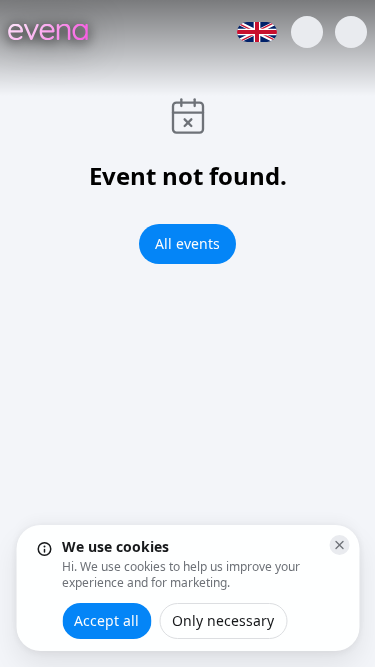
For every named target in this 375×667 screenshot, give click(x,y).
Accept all (106, 620)
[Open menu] (351, 32)
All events (187, 243)
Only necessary (223, 620)
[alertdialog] (187, 588)
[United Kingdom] (257, 32)
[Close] (339, 545)
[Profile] (307, 32)
